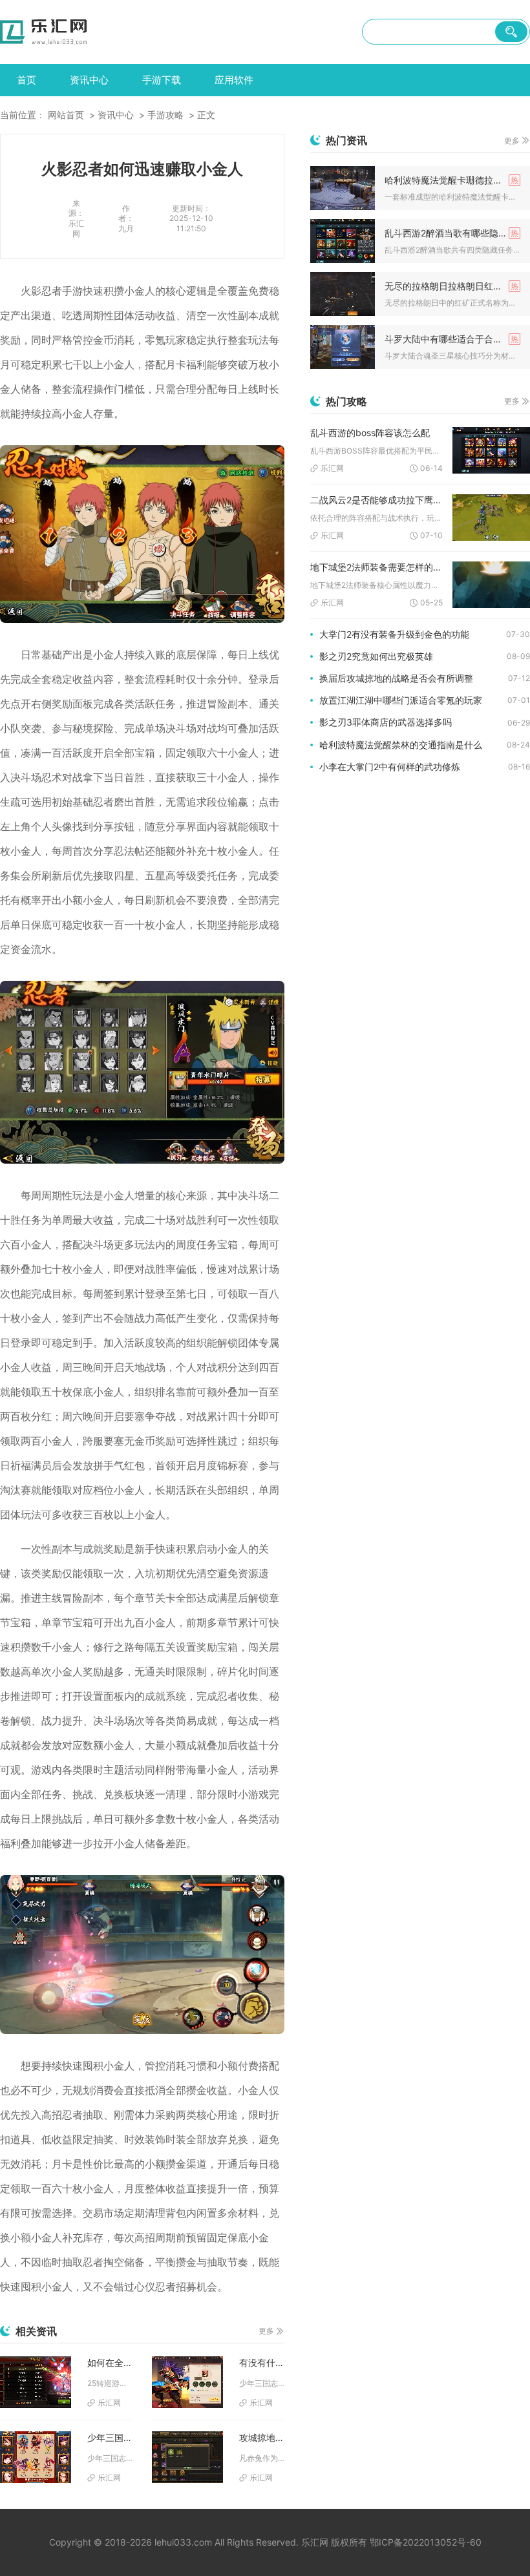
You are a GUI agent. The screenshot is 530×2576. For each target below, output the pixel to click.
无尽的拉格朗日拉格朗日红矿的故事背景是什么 (452, 286)
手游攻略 (165, 115)
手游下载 (162, 80)
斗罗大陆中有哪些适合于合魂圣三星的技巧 (452, 339)
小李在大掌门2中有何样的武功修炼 (390, 767)
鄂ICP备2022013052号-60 (426, 2542)
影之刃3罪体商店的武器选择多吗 (386, 722)
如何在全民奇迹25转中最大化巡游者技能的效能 (110, 2362)
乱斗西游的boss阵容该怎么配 (370, 433)
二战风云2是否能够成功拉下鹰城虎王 (376, 500)
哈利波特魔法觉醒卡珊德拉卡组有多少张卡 (452, 180)
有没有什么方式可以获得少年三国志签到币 (262, 2362)
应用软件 (234, 80)
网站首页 (66, 115)
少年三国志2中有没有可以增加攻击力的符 (110, 2437)
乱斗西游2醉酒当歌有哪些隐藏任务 (452, 233)
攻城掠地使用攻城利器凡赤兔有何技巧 (262, 2437)
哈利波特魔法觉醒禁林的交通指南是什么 (401, 745)
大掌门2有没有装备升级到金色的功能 (394, 634)
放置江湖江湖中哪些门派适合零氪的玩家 (401, 700)
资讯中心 (89, 80)
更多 (266, 2331)
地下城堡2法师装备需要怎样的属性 (376, 567)
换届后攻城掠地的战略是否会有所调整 (396, 678)
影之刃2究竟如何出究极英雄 (376, 656)
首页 (26, 80)
